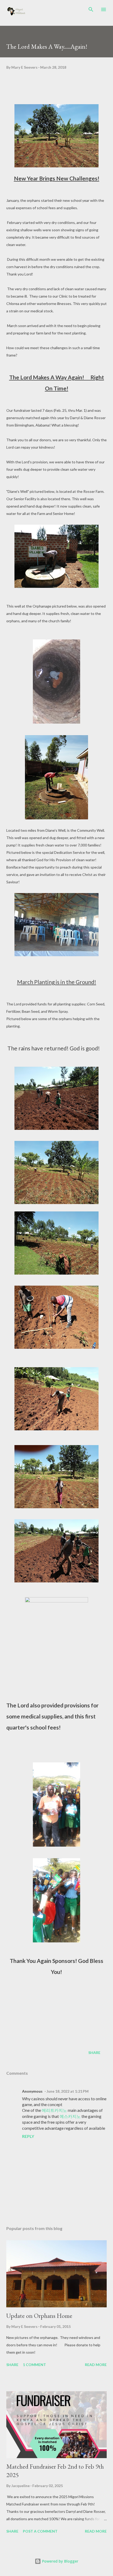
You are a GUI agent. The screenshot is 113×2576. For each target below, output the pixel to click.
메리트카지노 (54, 2110)
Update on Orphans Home (39, 2316)
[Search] (91, 9)
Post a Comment (40, 2531)
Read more (96, 2365)
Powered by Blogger (60, 2561)
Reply (28, 2136)
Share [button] (94, 2053)
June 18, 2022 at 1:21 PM (68, 2091)
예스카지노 (70, 2116)
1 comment (34, 2365)
